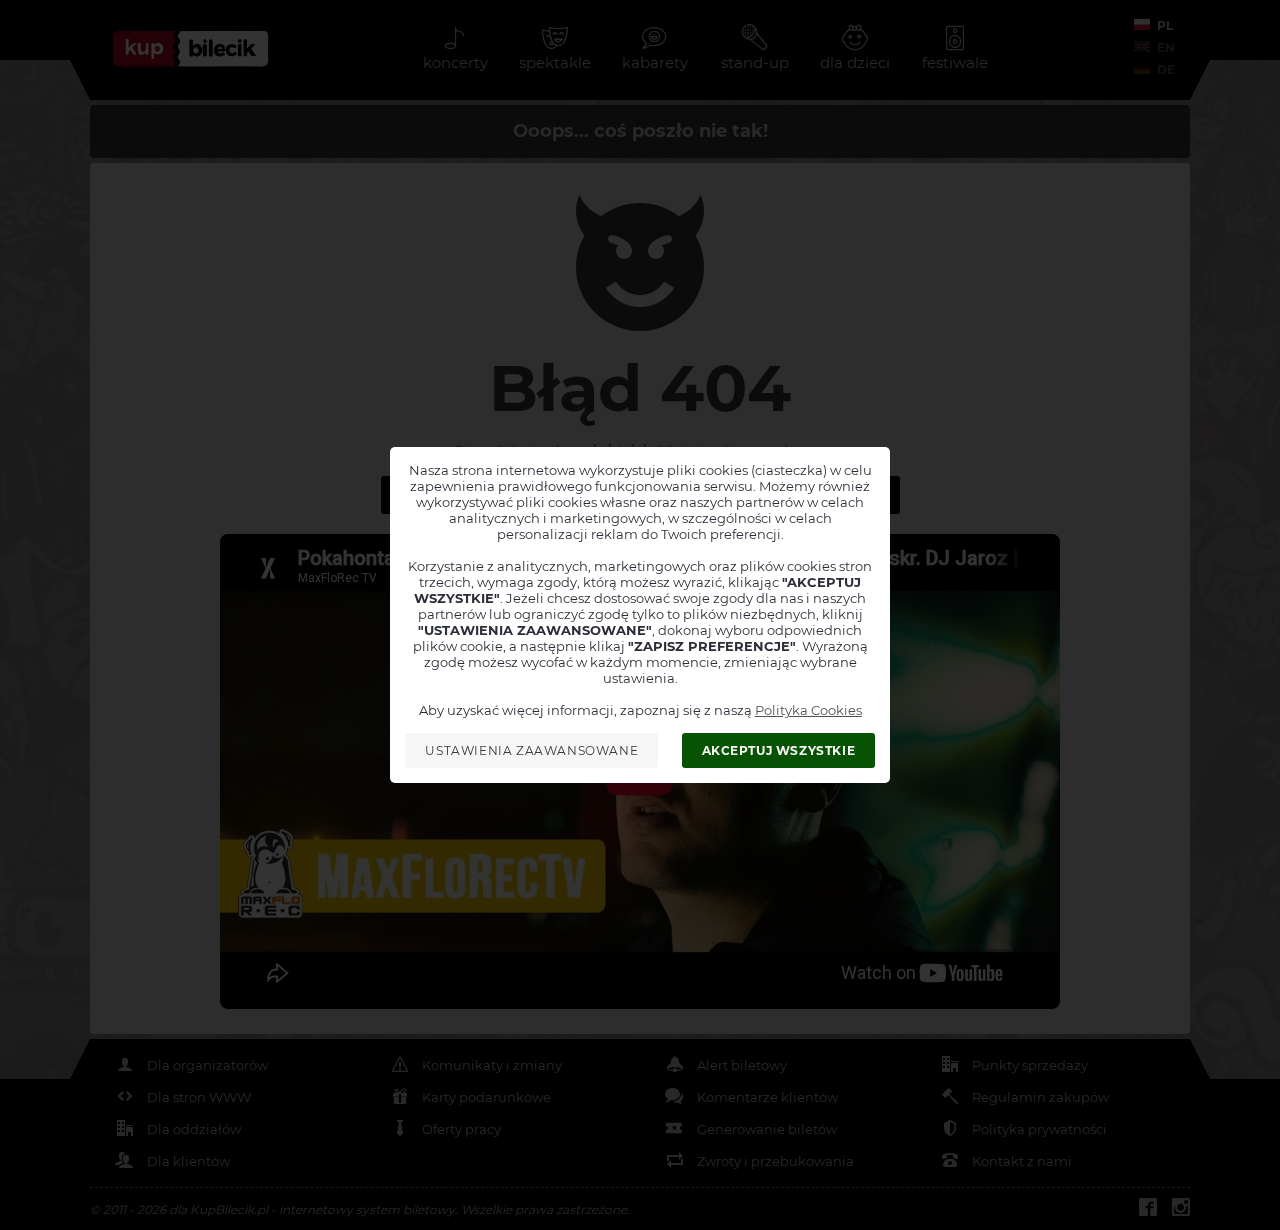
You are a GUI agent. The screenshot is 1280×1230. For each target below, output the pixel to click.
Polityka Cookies (808, 710)
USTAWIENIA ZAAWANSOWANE (531, 750)
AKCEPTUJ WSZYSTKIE (779, 750)
